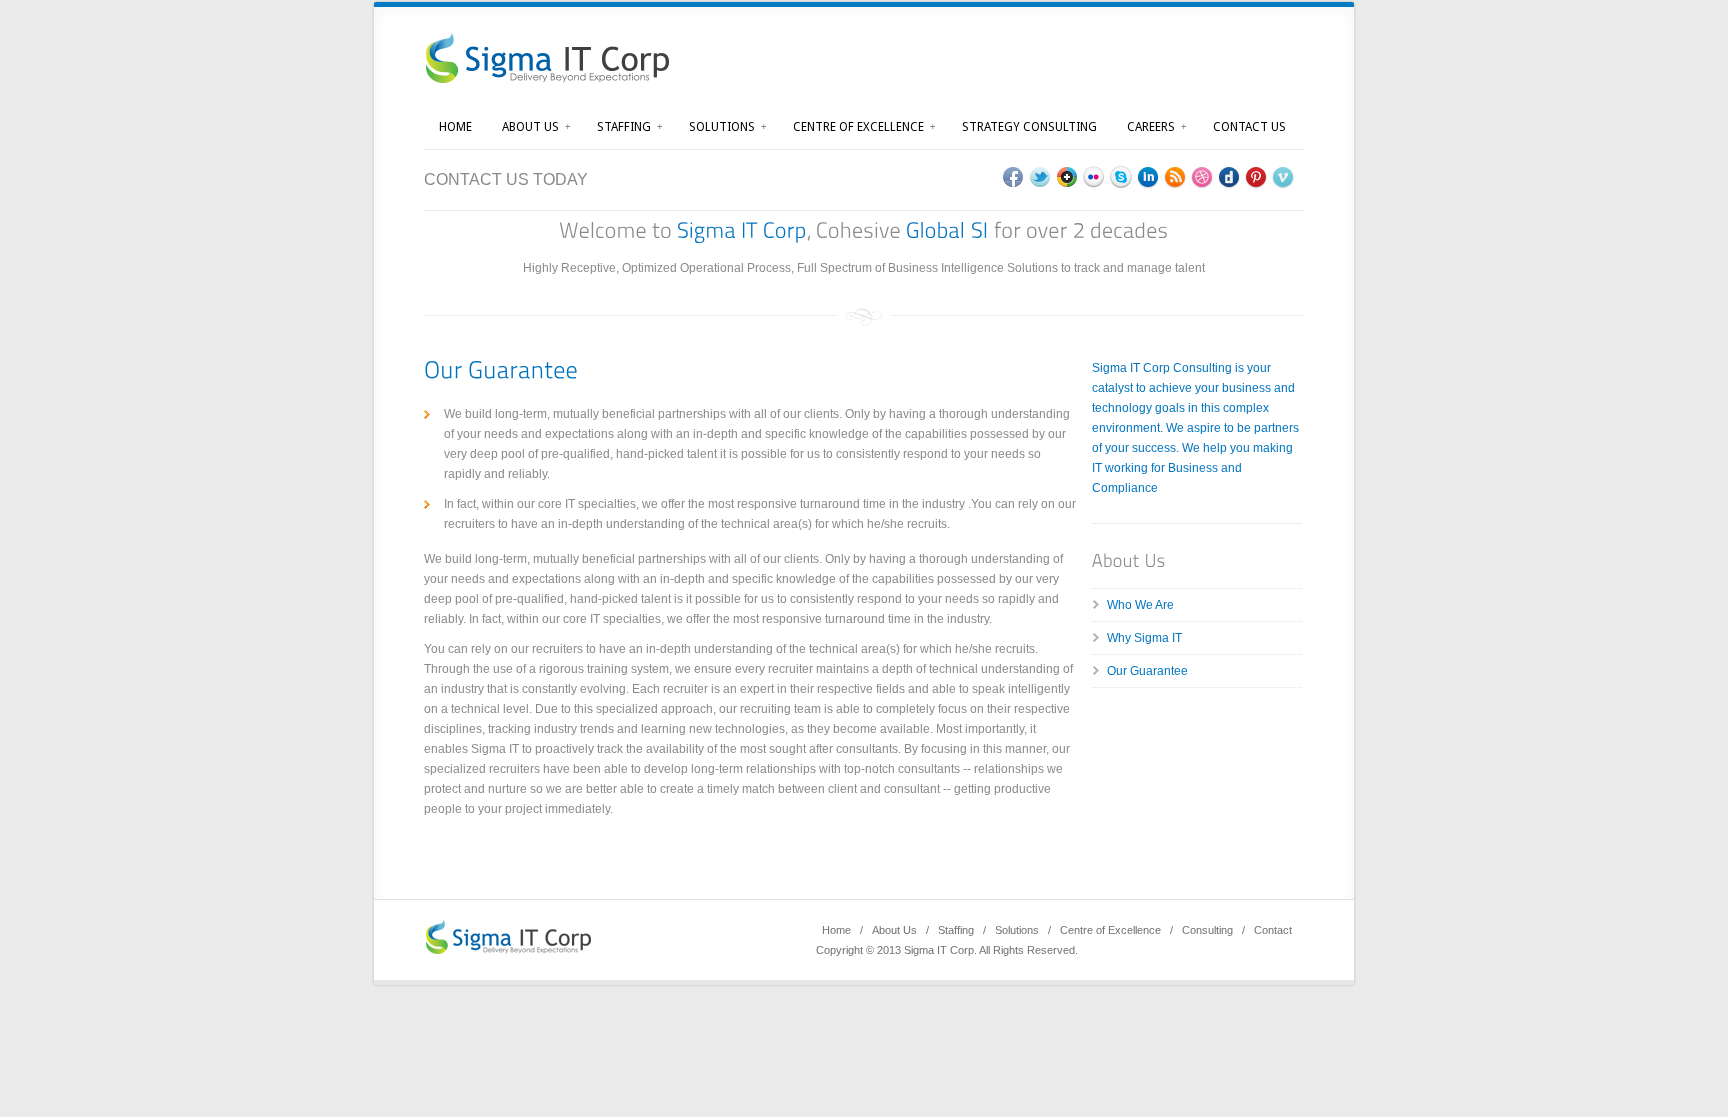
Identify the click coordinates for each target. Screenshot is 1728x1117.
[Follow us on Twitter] (1040, 177)
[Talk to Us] (1121, 177)
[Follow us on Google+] (1067, 177)
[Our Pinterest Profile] (1256, 177)
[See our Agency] (1148, 177)
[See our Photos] (1094, 177)
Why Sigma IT (1144, 638)
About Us (530, 127)
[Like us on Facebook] (1013, 177)
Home (455, 127)
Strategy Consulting (1029, 127)
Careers (1151, 127)
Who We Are (1140, 605)
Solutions (722, 127)
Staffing (624, 127)
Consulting (1207, 930)
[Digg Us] (1229, 177)
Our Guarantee (1147, 671)
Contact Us (1249, 127)
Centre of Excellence (858, 127)
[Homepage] (515, 937)
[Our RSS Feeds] (1175, 177)
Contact (1273, 930)
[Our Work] (1202, 177)
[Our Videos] (1283, 177)
